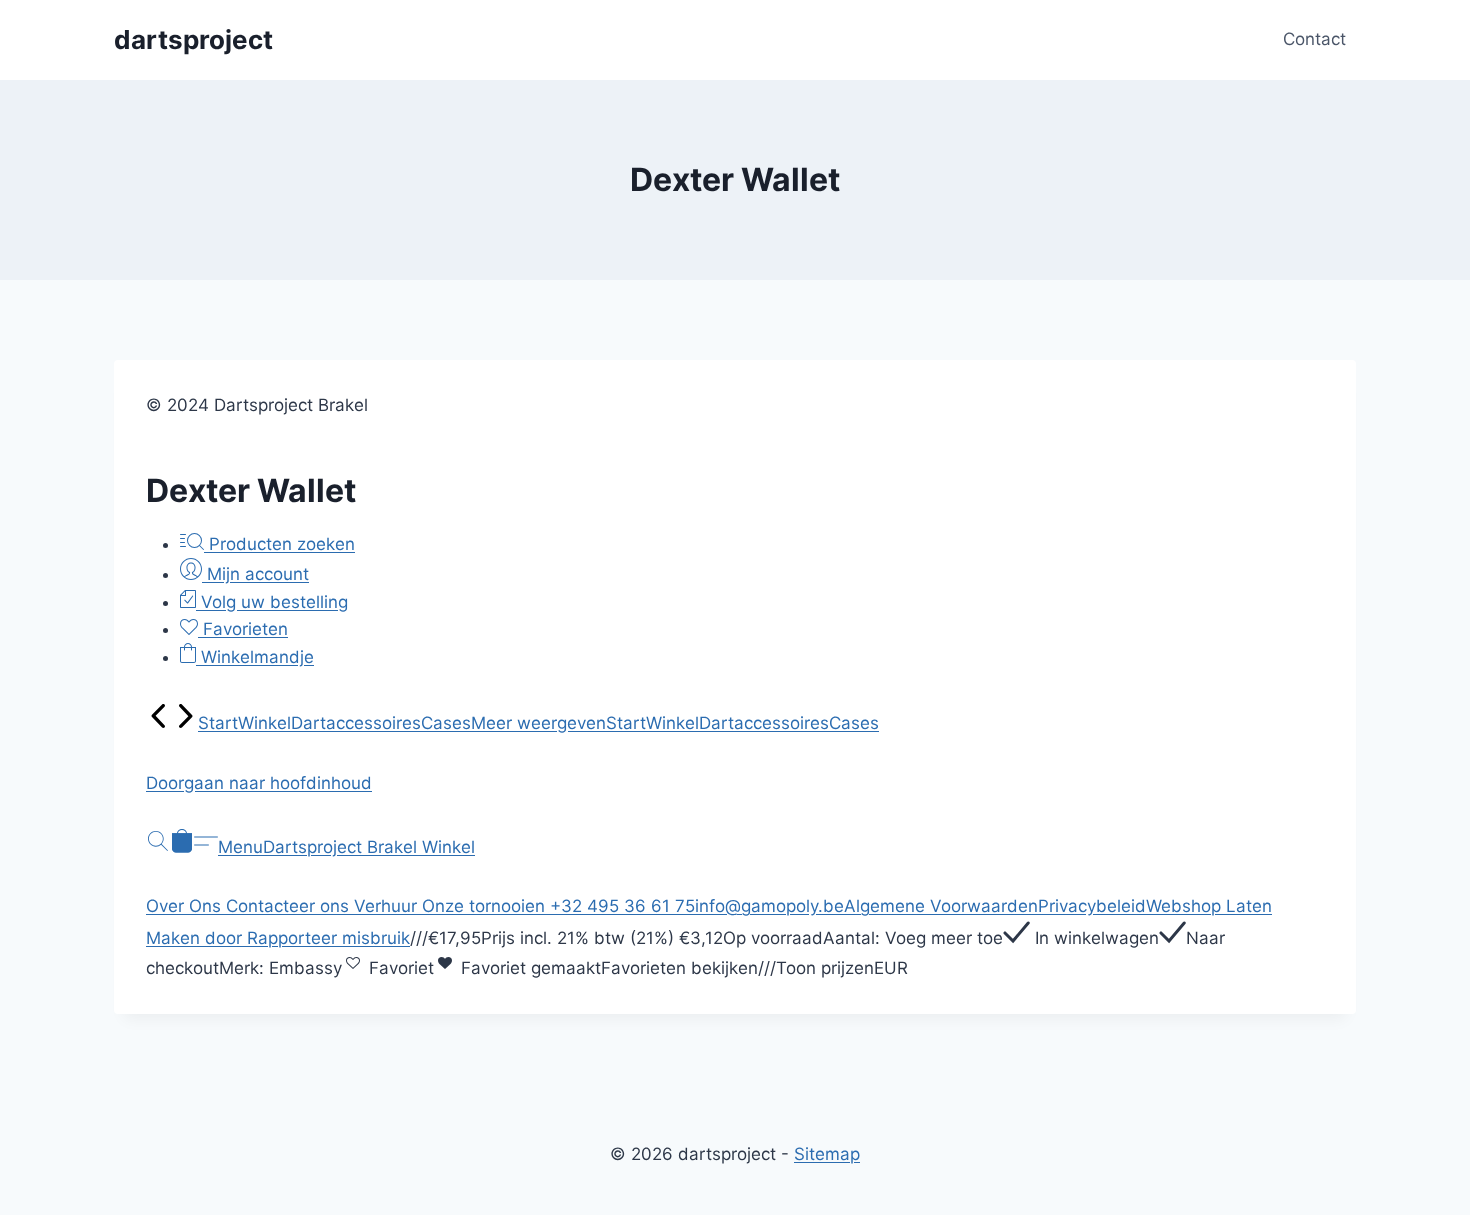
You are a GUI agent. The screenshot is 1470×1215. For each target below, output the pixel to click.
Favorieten (243, 629)
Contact (1314, 39)
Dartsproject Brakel (342, 847)
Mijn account (255, 574)
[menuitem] (159, 723)
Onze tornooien (486, 906)
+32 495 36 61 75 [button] (622, 906)
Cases (446, 723)
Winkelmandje (255, 657)
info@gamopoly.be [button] (769, 906)
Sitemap (827, 1154)
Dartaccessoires (356, 723)
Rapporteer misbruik (328, 938)
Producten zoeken (279, 544)
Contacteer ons (290, 906)
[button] (735, 783)
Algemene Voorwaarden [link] (941, 906)
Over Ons (186, 906)
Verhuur (388, 906)
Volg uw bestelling (272, 602)
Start (218, 723)
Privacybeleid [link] (1092, 906)
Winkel (264, 723)
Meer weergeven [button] (538, 723)
